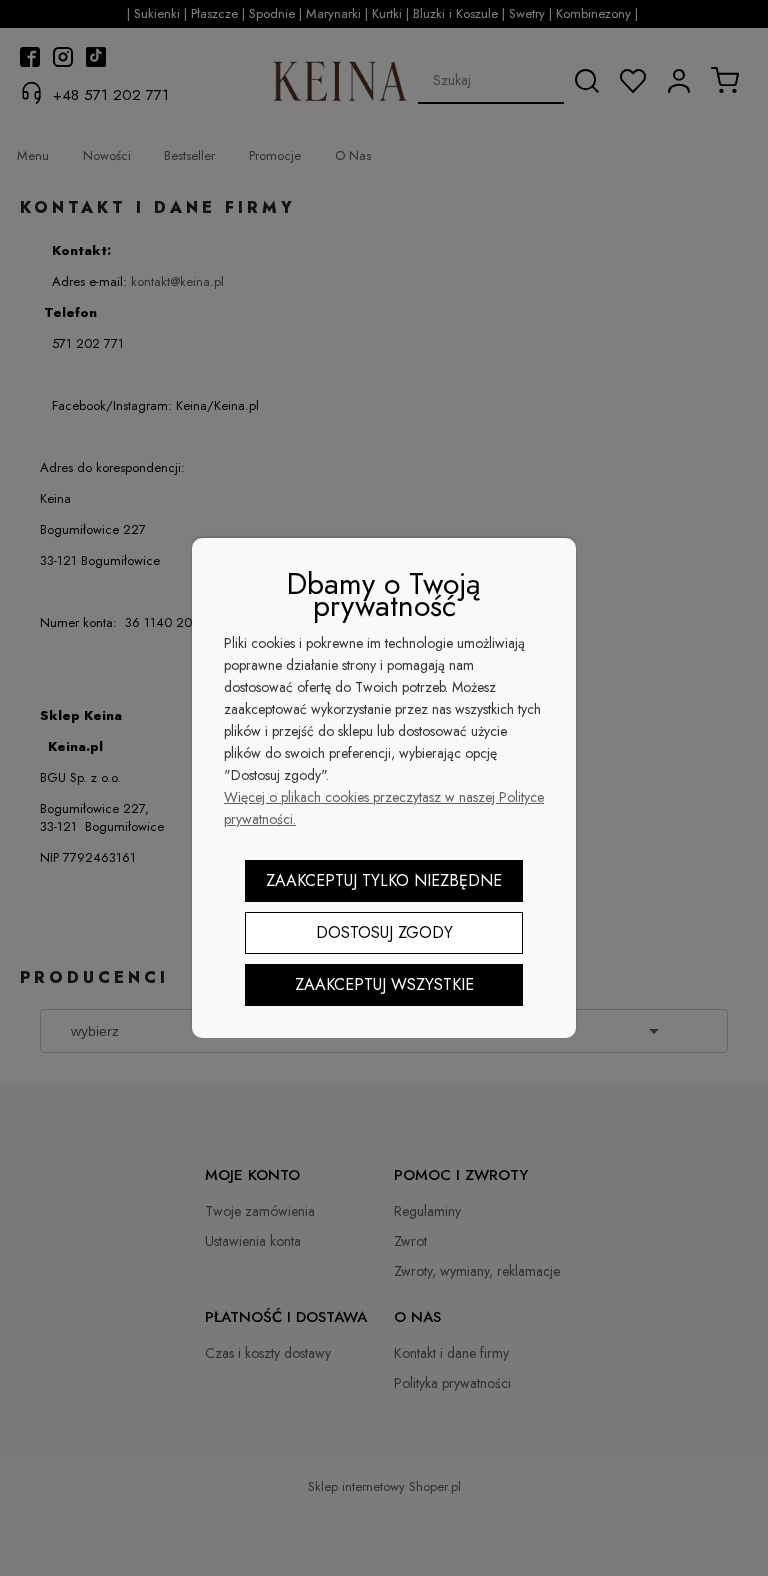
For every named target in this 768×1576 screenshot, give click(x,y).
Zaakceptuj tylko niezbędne (384, 880)
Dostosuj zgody (384, 932)
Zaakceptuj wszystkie (384, 984)
